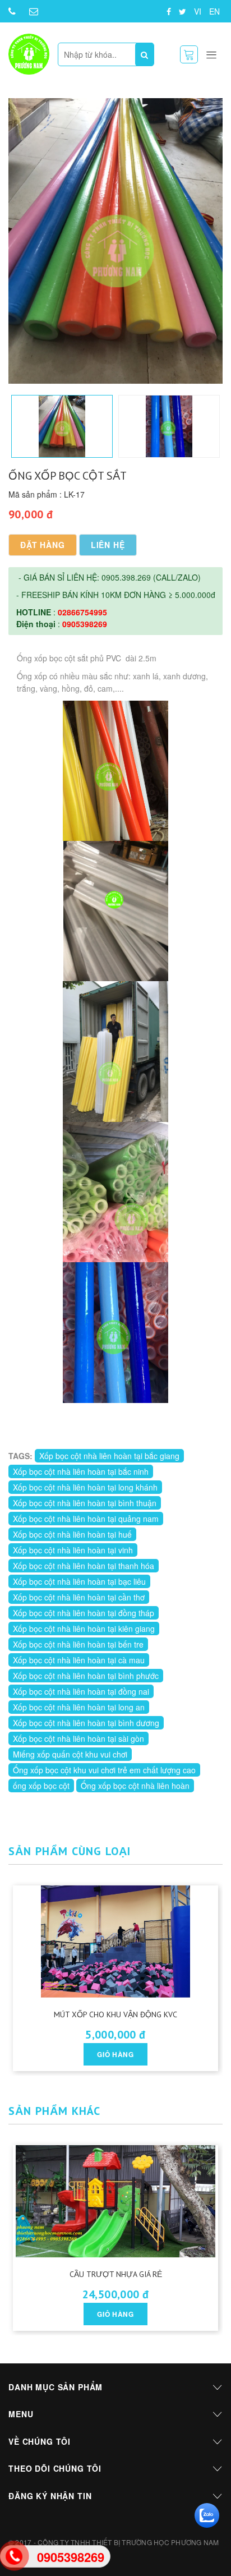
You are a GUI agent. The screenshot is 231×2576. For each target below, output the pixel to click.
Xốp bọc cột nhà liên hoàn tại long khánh (85, 1487)
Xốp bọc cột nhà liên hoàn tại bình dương (86, 1723)
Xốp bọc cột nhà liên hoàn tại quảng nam (86, 1519)
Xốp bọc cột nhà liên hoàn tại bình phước (86, 1676)
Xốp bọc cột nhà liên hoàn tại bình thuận (85, 1503)
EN (214, 11)
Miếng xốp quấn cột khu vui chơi (70, 1754)
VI (198, 11)
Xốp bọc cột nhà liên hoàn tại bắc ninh (81, 1471)
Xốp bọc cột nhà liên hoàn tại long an (79, 1707)
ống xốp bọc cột (41, 1786)
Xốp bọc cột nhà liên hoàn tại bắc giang (109, 1456)
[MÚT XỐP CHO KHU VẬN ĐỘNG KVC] (116, 1942)
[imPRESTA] (29, 54)
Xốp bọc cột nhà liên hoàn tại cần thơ (79, 1597)
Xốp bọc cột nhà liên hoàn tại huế (72, 1534)
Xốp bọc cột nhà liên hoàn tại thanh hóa (84, 1566)
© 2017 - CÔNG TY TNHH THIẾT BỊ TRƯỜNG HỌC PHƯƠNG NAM (114, 2542)
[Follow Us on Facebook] (169, 11)
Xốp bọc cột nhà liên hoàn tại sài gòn (78, 1738)
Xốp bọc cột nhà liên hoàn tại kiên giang (84, 1629)
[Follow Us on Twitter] (183, 11)
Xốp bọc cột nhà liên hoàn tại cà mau (79, 1660)
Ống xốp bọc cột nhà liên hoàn (135, 1786)
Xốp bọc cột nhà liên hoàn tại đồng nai (81, 1691)
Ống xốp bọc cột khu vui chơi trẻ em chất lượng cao (104, 1770)
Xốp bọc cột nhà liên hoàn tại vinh (73, 1550)
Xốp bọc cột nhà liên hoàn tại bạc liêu (79, 1581)
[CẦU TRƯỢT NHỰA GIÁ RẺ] (116, 2201)
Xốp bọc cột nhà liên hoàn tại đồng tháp (84, 1613)
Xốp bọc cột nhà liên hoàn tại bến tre (78, 1644)
